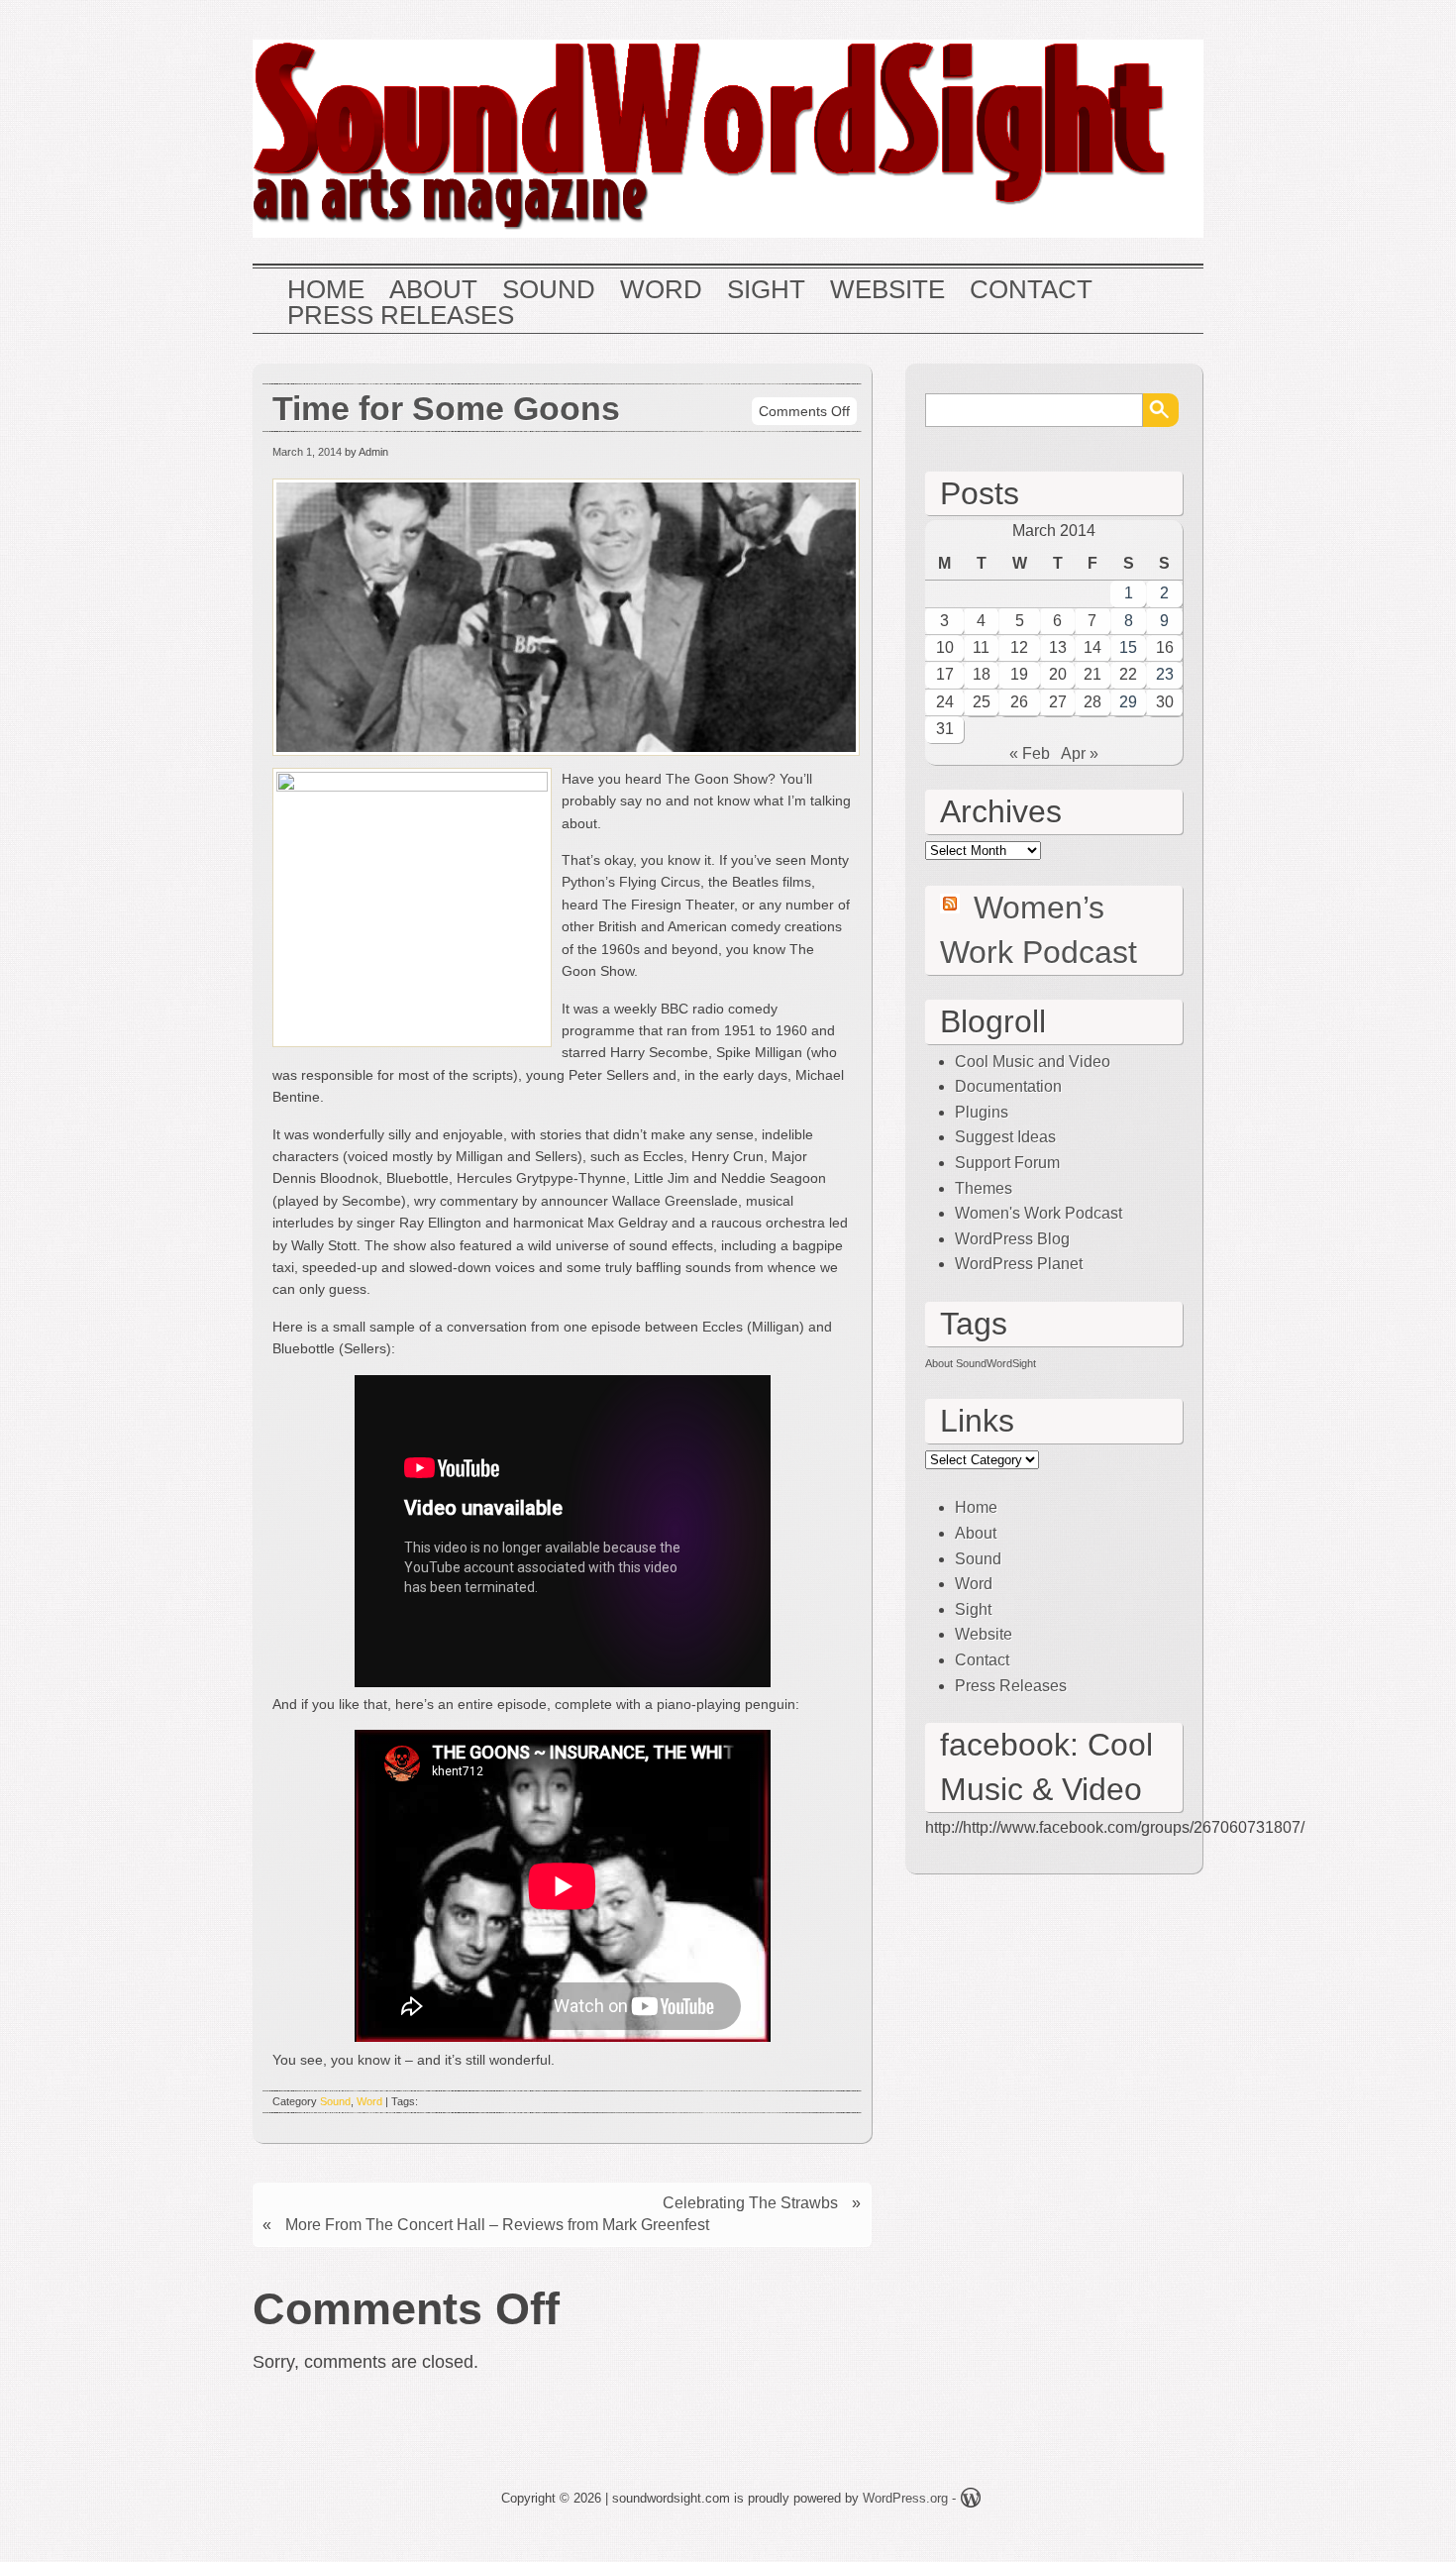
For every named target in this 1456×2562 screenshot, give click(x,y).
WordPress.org (905, 2498)
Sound (549, 290)
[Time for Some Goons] (569, 756)
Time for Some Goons (446, 409)
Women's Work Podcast (1039, 1213)
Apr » (1080, 753)
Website (887, 290)
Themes (984, 1188)
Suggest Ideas (1005, 1137)
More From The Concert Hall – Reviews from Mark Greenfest (497, 2225)
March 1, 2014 (307, 452)
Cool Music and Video (1033, 1062)
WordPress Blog (1012, 1239)
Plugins (982, 1112)
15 (1128, 647)
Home (326, 290)
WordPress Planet (1019, 1264)
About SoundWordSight (981, 1363)
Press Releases (401, 316)
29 (1128, 702)
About (433, 290)
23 (1165, 674)
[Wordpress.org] (971, 2501)
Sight (766, 290)
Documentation (1008, 1086)
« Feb (1030, 753)
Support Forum (1007, 1163)
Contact (1031, 290)
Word (661, 290)
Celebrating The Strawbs (750, 2203)
